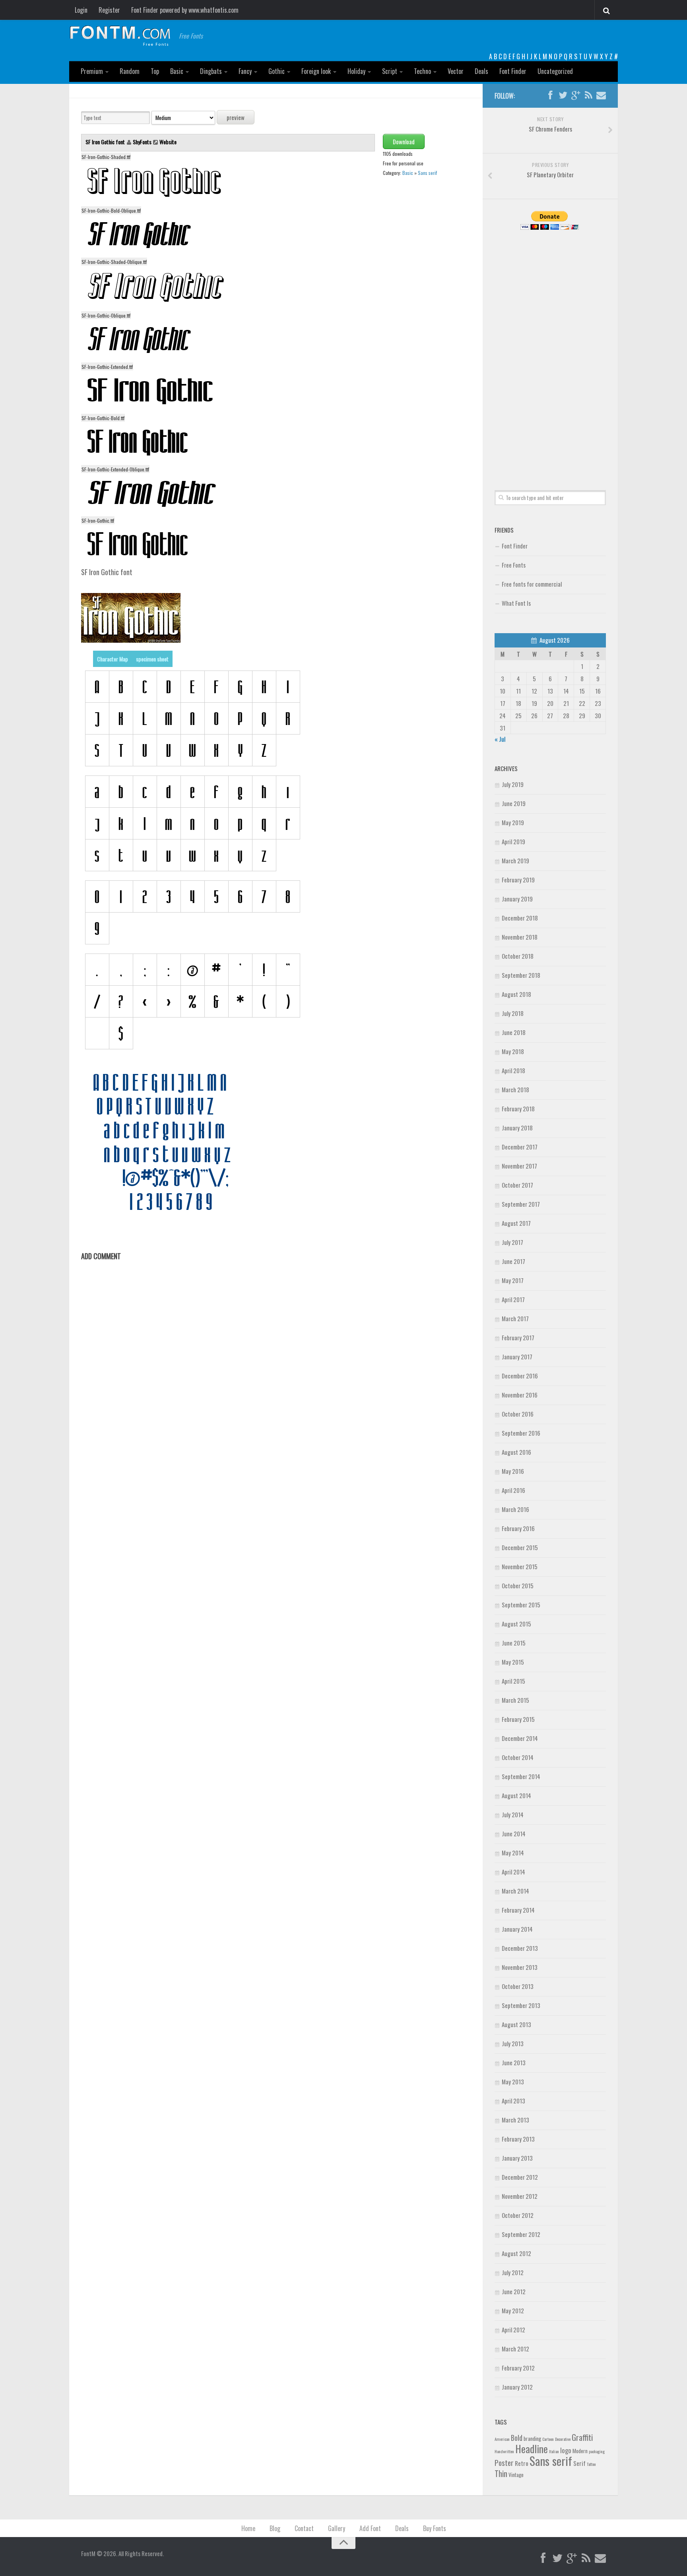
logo (566, 2450)
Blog (275, 2528)
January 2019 (517, 899)
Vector (456, 71)
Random (130, 71)
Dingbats (211, 71)
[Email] (601, 95)
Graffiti (582, 2437)
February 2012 (518, 2368)
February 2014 (518, 1910)
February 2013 (518, 2139)
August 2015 (516, 1624)
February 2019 (518, 880)
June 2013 (514, 2062)
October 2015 (518, 1586)
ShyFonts (142, 142)
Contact (304, 2528)
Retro (522, 2463)
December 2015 (520, 1547)
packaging (597, 2451)
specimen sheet (152, 659)
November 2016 (520, 1395)
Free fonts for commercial (532, 584)
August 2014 (516, 1795)
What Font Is (516, 603)
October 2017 (517, 1185)
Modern (580, 2451)
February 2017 (518, 1337)
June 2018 (514, 1032)
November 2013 (520, 1967)
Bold (517, 2437)
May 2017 (513, 1280)
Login (81, 10)
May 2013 (513, 2082)
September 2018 (521, 975)
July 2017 (512, 1242)
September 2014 (521, 1776)
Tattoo (591, 2464)
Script (390, 71)
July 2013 (513, 2043)
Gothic (277, 71)
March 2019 (515, 861)
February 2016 (518, 1528)
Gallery (337, 2528)
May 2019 (513, 822)
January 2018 (517, 1128)
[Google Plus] (576, 95)
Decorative (563, 2439)
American (502, 2439)
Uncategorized (555, 71)
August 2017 (516, 1223)
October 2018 (518, 956)
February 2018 (518, 1109)
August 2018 (516, 994)
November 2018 (520, 937)
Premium (92, 71)
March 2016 (515, 1509)
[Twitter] (563, 95)
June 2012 (514, 2291)
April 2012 (513, 2330)
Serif (579, 2463)
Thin (501, 2473)
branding (532, 2438)
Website (168, 142)
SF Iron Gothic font (106, 142)
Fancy (245, 71)
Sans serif (427, 173)
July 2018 (513, 1013)
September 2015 (521, 1605)
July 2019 (513, 784)
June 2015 (514, 1643)
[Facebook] (550, 95)
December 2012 (520, 2177)
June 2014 (514, 1834)
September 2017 (521, 1204)
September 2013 (521, 2005)
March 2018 (515, 1089)
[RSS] (588, 95)
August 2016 (516, 1452)
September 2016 (521, 1433)
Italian (554, 2451)
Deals (481, 71)
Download (404, 141)
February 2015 (518, 1719)
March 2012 (515, 2349)
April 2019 (513, 841)
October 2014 (518, 1757)
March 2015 (515, 1700)
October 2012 (518, 2215)
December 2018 (520, 918)
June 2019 (514, 803)
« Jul (500, 739)
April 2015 (513, 1681)
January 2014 (517, 1929)
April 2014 (513, 1872)
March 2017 (515, 1318)
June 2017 (513, 1261)
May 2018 (513, 1051)
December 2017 (520, 1147)
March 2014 (515, 1891)
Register (109, 10)
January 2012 (517, 2387)
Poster (504, 2463)
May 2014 (513, 1853)
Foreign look (316, 71)
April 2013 (513, 2101)
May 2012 (513, 2310)
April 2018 (513, 1070)
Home (248, 2528)
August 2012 (516, 2253)
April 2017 (513, 1299)
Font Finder (513, 71)
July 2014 (513, 1814)
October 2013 (518, 1986)
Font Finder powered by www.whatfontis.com (185, 10)
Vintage (516, 2475)
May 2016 (513, 1471)
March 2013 (515, 2120)
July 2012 (513, 2272)
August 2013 (516, 2024)
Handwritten (504, 2451)
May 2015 (513, 1662)
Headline (532, 2448)
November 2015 (520, 1566)
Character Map (113, 659)
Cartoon (548, 2439)
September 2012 (521, 2234)
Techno (422, 71)
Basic (177, 71)
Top (155, 71)
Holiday (356, 71)
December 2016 (520, 1376)
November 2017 (519, 1166)
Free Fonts (514, 565)
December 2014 (520, 1738)
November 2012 (520, 2196)
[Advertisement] (550, 351)
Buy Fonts (435, 2528)
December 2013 (520, 1948)
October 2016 (518, 1414)
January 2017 (517, 1357)
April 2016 (513, 1490)
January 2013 (517, 2158)
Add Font (370, 2528)
